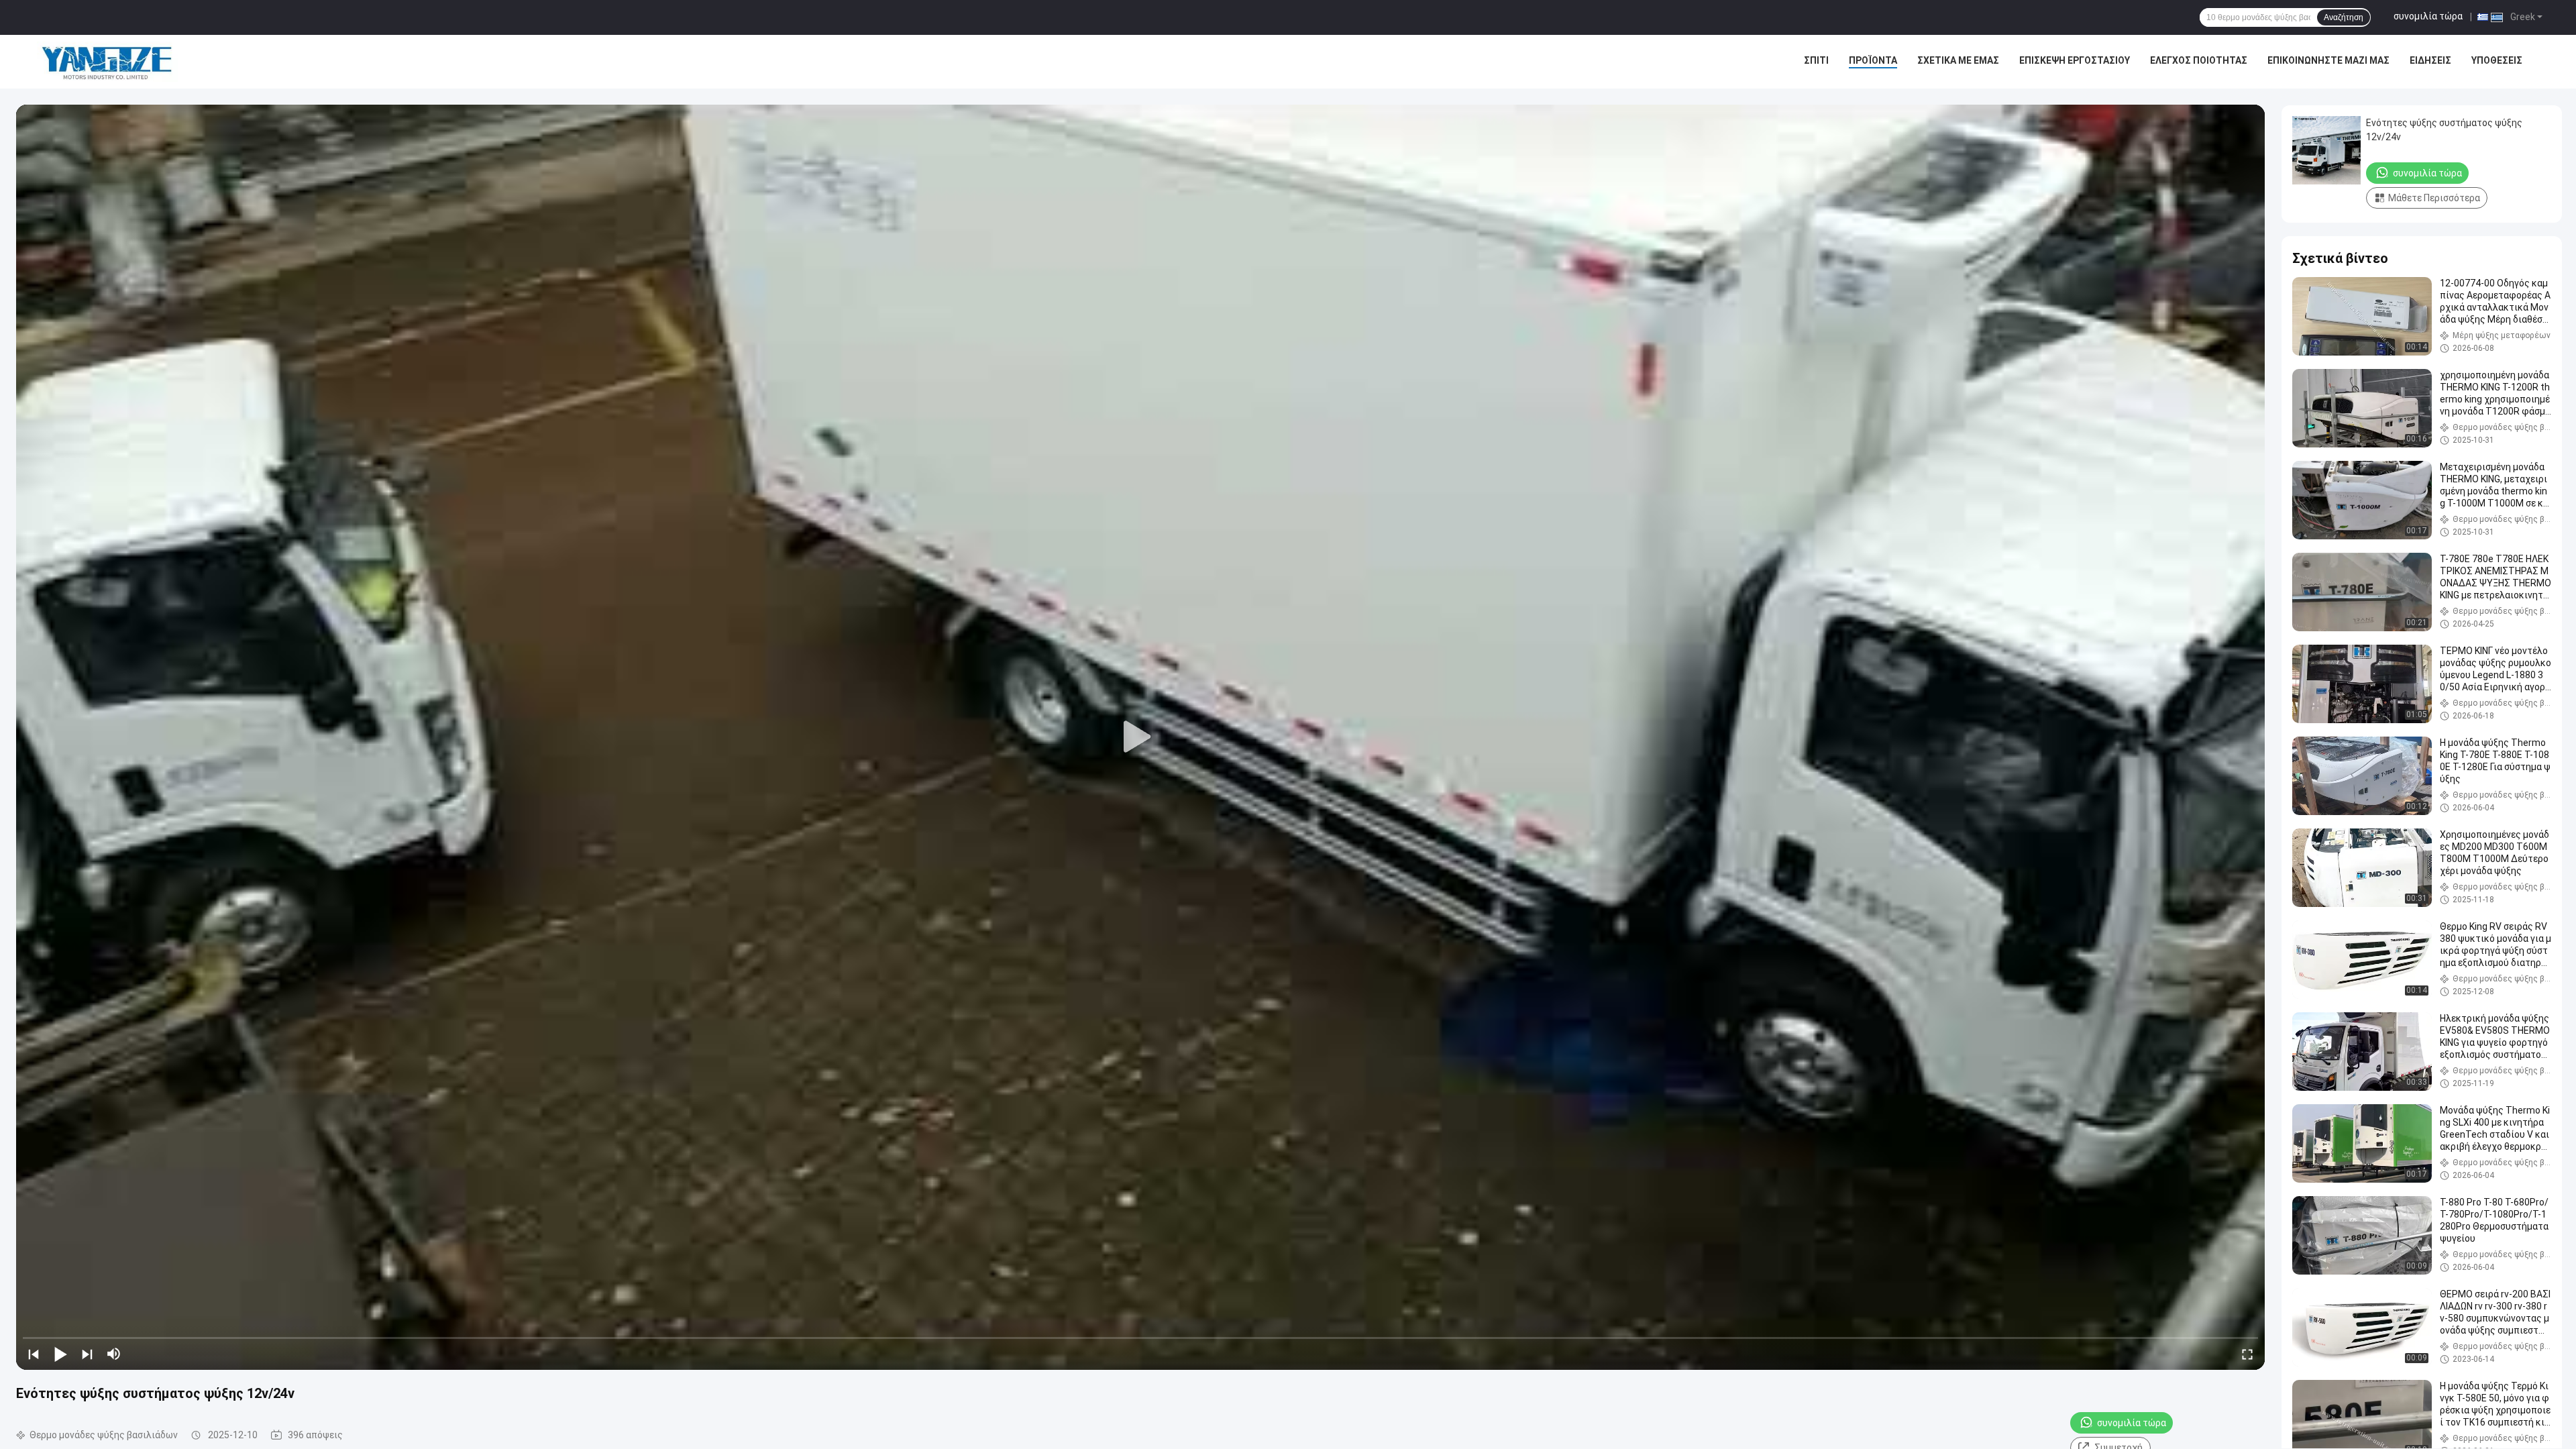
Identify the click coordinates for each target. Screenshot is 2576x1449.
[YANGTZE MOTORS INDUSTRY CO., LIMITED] (107, 62)
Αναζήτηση (2344, 17)
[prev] (34, 1354)
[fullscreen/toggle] (2247, 1354)
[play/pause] (60, 1354)
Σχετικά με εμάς (1958, 60)
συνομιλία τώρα (2428, 16)
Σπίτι (1816, 60)
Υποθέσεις (2497, 60)
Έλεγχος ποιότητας (2199, 60)
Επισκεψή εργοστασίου (2075, 60)
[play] (1140, 737)
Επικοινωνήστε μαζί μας (2328, 60)
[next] (87, 1354)
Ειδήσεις (2430, 60)
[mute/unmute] (114, 1354)
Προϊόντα (1873, 60)
